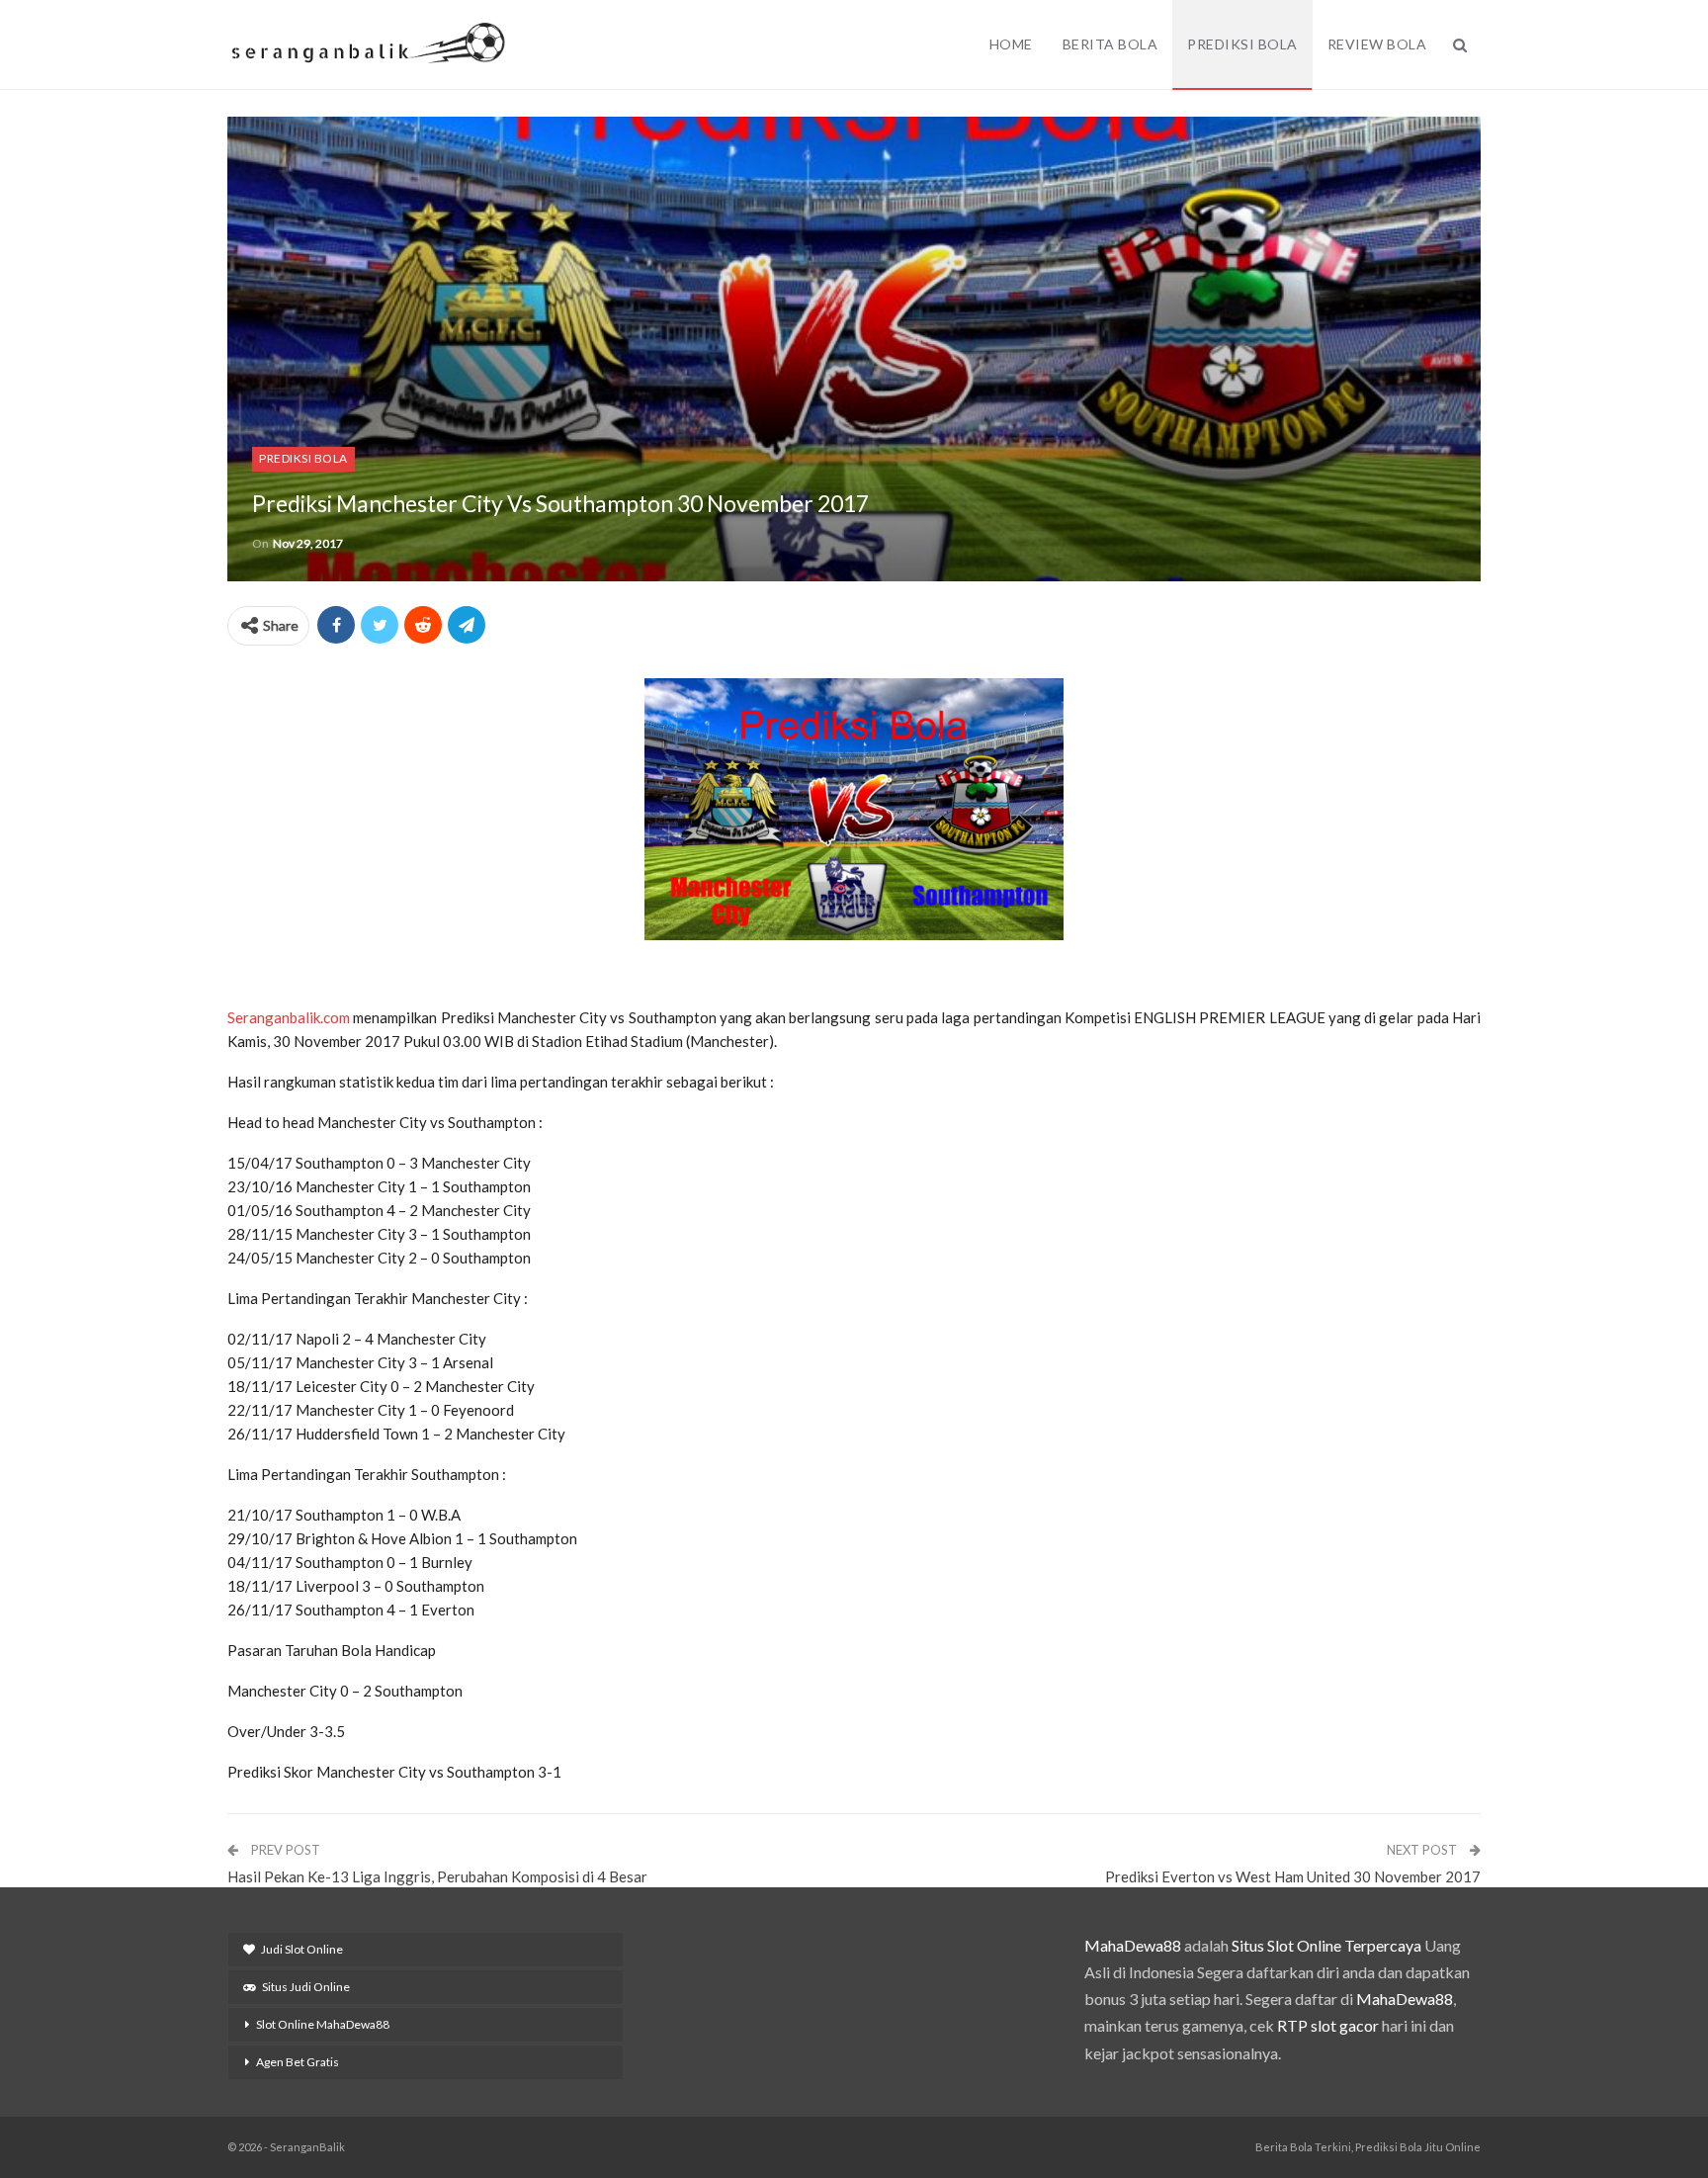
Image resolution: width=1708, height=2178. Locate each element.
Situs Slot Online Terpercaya (1326, 1945)
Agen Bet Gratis (298, 2062)
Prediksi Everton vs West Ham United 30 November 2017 (1293, 1876)
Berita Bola (1110, 44)
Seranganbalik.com (289, 1017)
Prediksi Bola (1242, 44)
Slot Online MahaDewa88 (323, 2024)
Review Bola (1377, 44)
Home (1011, 44)
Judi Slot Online (302, 1949)
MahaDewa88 (1133, 1945)
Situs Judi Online (306, 1987)
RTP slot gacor (1328, 2025)
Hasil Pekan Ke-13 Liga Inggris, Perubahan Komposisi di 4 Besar (437, 1876)
